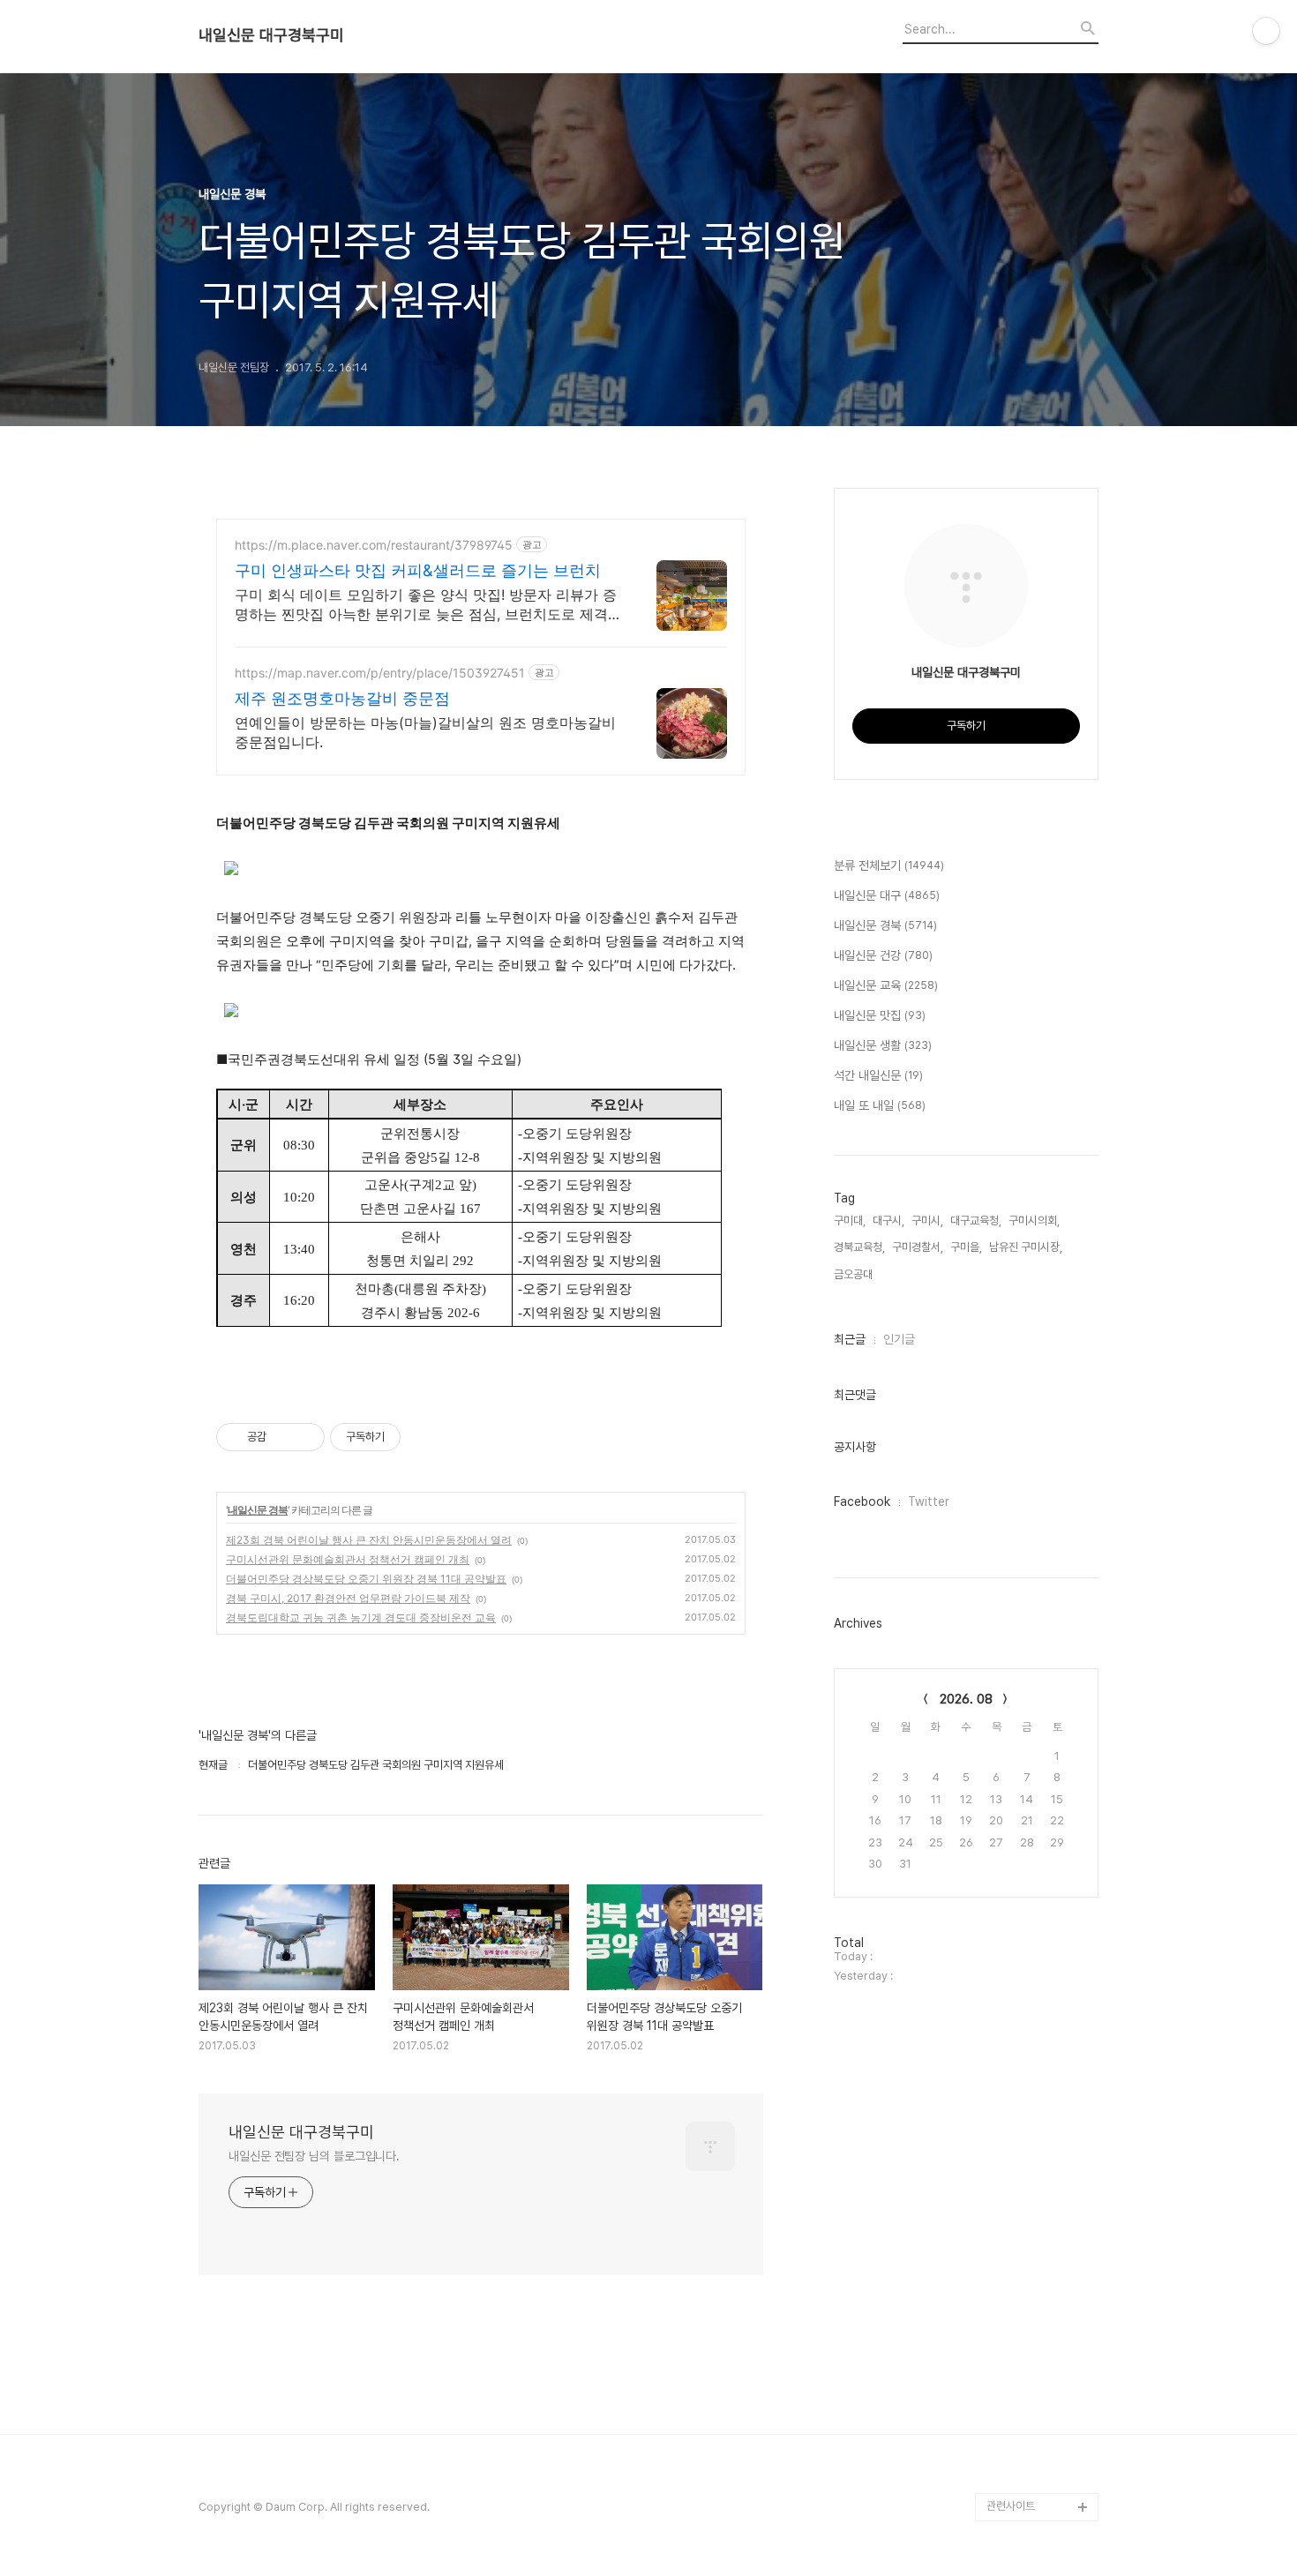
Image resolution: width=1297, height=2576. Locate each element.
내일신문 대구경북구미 (271, 35)
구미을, (966, 1247)
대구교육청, (976, 1221)
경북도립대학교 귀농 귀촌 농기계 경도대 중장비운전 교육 (361, 1617)
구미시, (927, 1221)
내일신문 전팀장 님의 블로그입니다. (314, 2156)
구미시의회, (1034, 1221)
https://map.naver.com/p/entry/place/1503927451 (380, 673)
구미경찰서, (918, 1247)
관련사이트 (1011, 2506)
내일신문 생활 (883, 1045)
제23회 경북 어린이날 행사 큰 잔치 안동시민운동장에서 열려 (369, 1540)
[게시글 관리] (305, 1437)
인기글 (899, 1339)
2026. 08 (966, 1699)
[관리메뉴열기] (1266, 31)
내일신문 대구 (887, 895)
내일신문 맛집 (880, 1015)
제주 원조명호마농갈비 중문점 (342, 698)
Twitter (929, 1501)
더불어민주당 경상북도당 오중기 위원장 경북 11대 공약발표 (366, 1579)
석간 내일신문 (878, 1075)
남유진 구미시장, (1026, 1247)
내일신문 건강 (883, 955)
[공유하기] (283, 1437)
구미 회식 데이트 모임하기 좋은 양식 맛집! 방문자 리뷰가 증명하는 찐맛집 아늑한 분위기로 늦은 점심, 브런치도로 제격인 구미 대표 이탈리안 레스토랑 (426, 605)
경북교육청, (859, 1247)
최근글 (850, 1339)
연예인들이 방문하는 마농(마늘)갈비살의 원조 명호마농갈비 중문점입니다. (425, 732)
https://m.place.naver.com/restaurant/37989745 (374, 545)
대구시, (888, 1221)
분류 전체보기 (889, 865)
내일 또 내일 (880, 1105)
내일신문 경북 (258, 1510)
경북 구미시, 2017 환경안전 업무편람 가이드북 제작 (348, 1598)
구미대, (850, 1221)
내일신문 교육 (886, 985)
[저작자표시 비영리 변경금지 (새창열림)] (424, 1437)
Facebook (862, 1501)
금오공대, (855, 1274)
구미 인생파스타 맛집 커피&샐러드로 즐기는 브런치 (418, 570)
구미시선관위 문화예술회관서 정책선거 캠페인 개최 (348, 1559)
